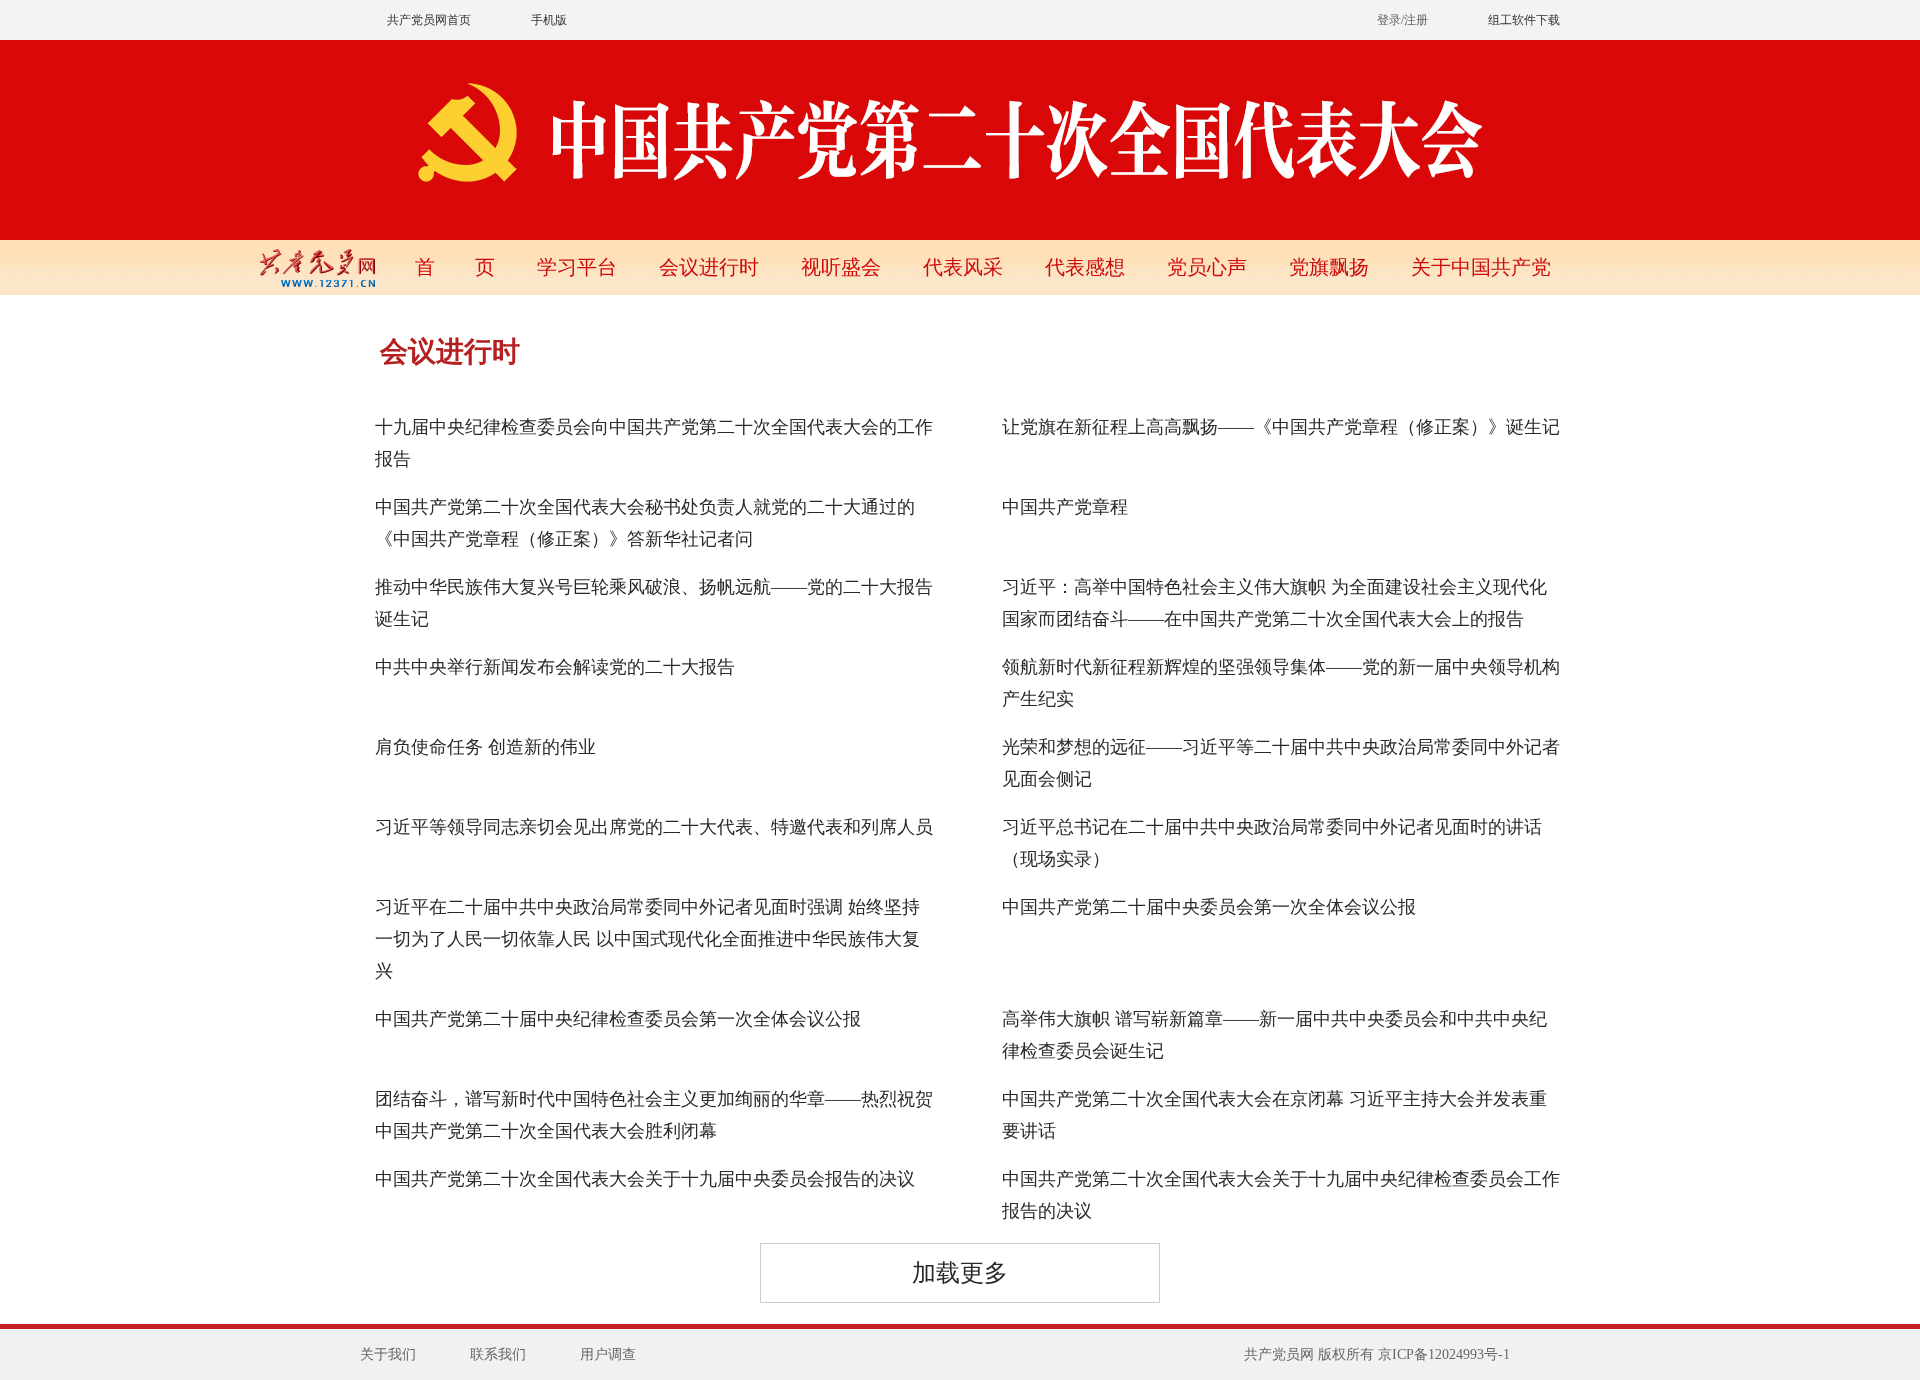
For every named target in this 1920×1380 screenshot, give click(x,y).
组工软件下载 (1524, 20)
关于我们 (388, 1354)
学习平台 (577, 267)
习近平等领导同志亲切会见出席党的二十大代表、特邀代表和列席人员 (654, 827)
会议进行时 (709, 267)
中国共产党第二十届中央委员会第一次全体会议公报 (1209, 907)
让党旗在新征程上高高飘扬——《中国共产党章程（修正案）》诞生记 (1281, 427)
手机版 (549, 20)
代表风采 (963, 267)
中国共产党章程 (1065, 507)
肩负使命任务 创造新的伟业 (485, 747)
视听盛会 (841, 267)
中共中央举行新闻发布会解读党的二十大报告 (555, 667)
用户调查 (608, 1354)
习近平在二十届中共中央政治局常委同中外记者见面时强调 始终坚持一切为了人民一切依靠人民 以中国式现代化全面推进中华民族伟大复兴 (647, 939)
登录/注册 (1402, 20)
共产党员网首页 (429, 20)
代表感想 (1085, 267)
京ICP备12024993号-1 (1444, 1354)
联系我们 (498, 1354)
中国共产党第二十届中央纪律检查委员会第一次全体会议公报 (618, 1019)
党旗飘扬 (1329, 267)
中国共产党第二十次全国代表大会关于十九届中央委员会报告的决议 (645, 1179)
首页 (455, 267)
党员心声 (1207, 267)
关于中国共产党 (1481, 267)
